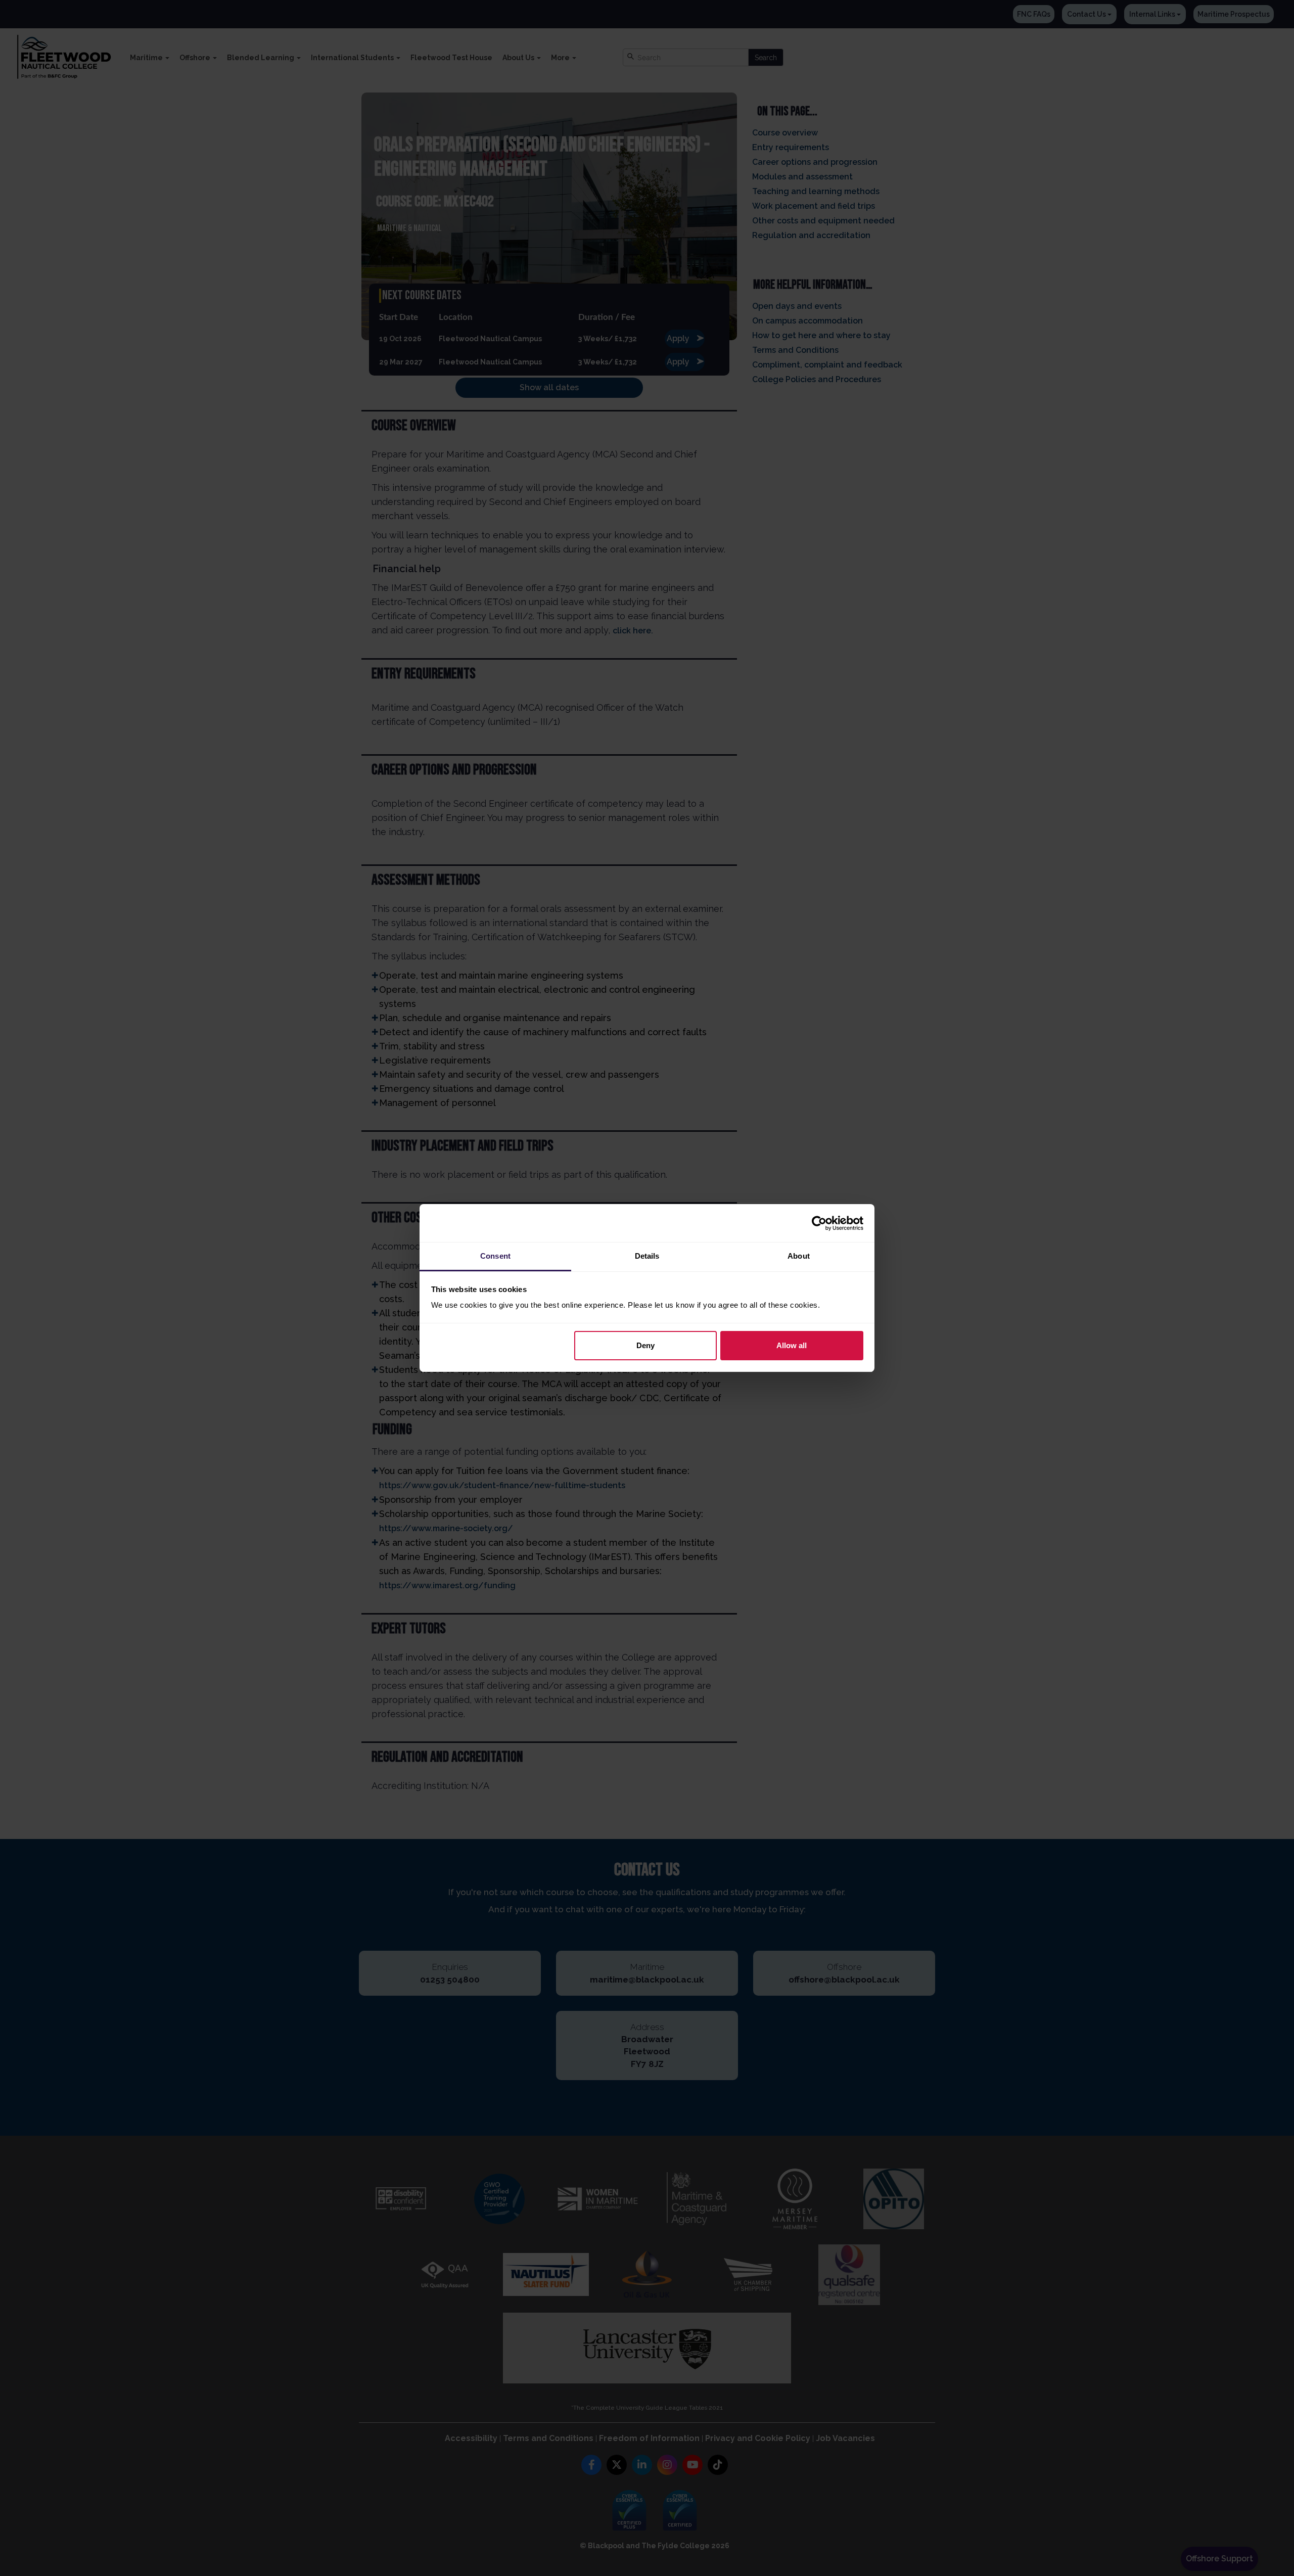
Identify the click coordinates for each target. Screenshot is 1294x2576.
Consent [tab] (495, 1256)
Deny (645, 1345)
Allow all (792, 1345)
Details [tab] (647, 1256)
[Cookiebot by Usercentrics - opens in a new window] (819, 1223)
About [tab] (799, 1256)
